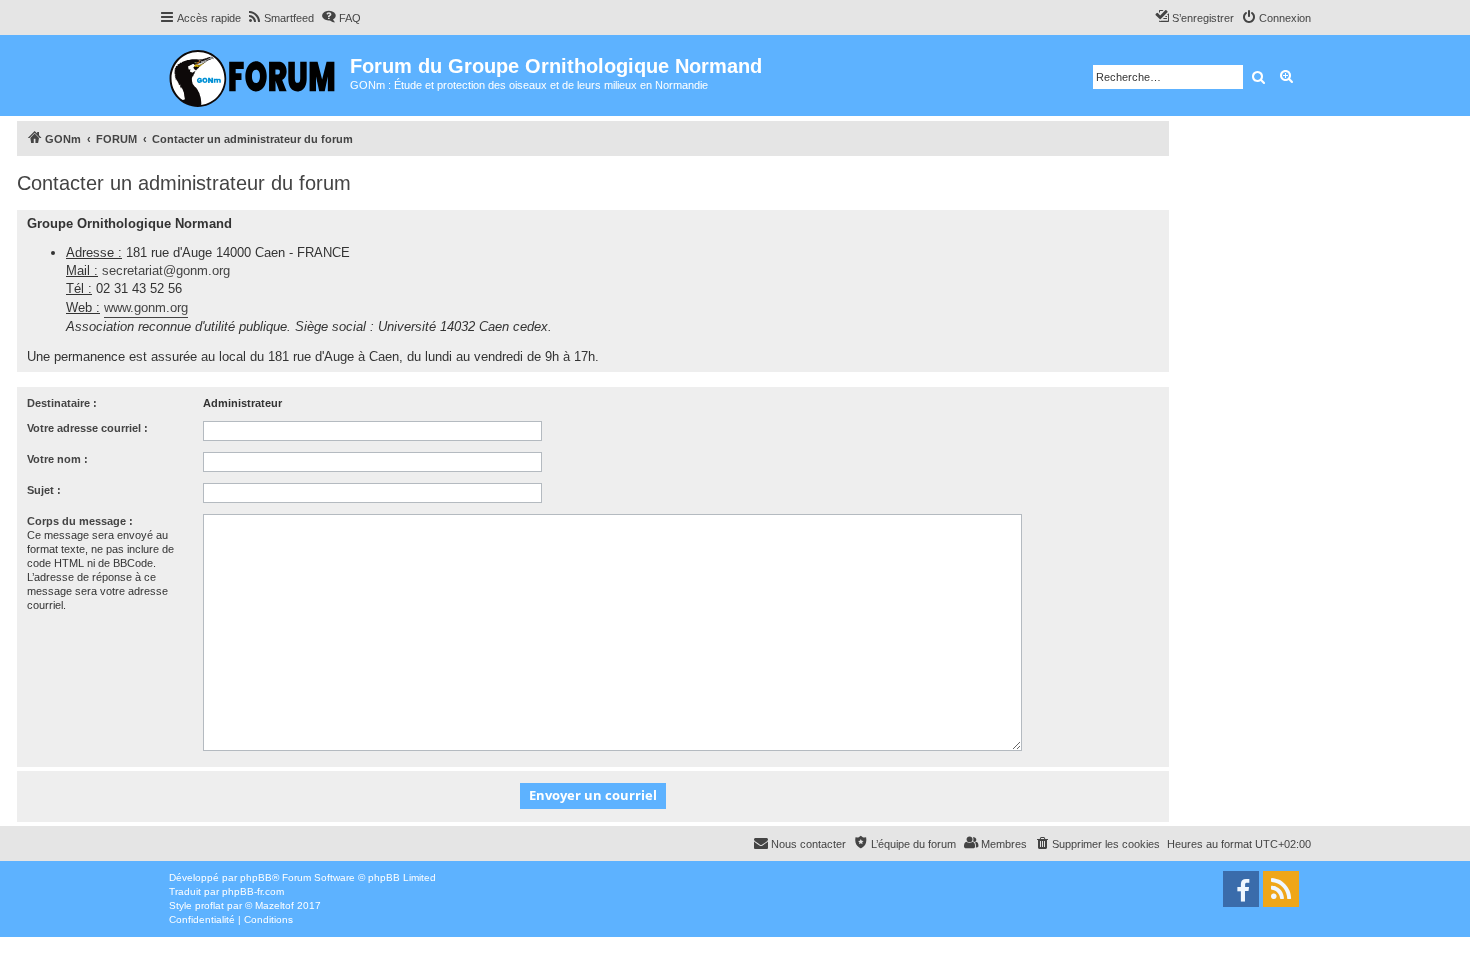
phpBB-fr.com (253, 891)
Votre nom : (57, 459)
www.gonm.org (146, 307)
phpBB (256, 877)
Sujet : (44, 490)
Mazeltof (274, 905)
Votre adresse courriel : (87, 428)
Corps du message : (80, 521)
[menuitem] (280, 18)
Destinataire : (62, 403)
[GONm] (254, 75)
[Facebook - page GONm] (1241, 889)
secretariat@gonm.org (166, 270)
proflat (209, 905)
